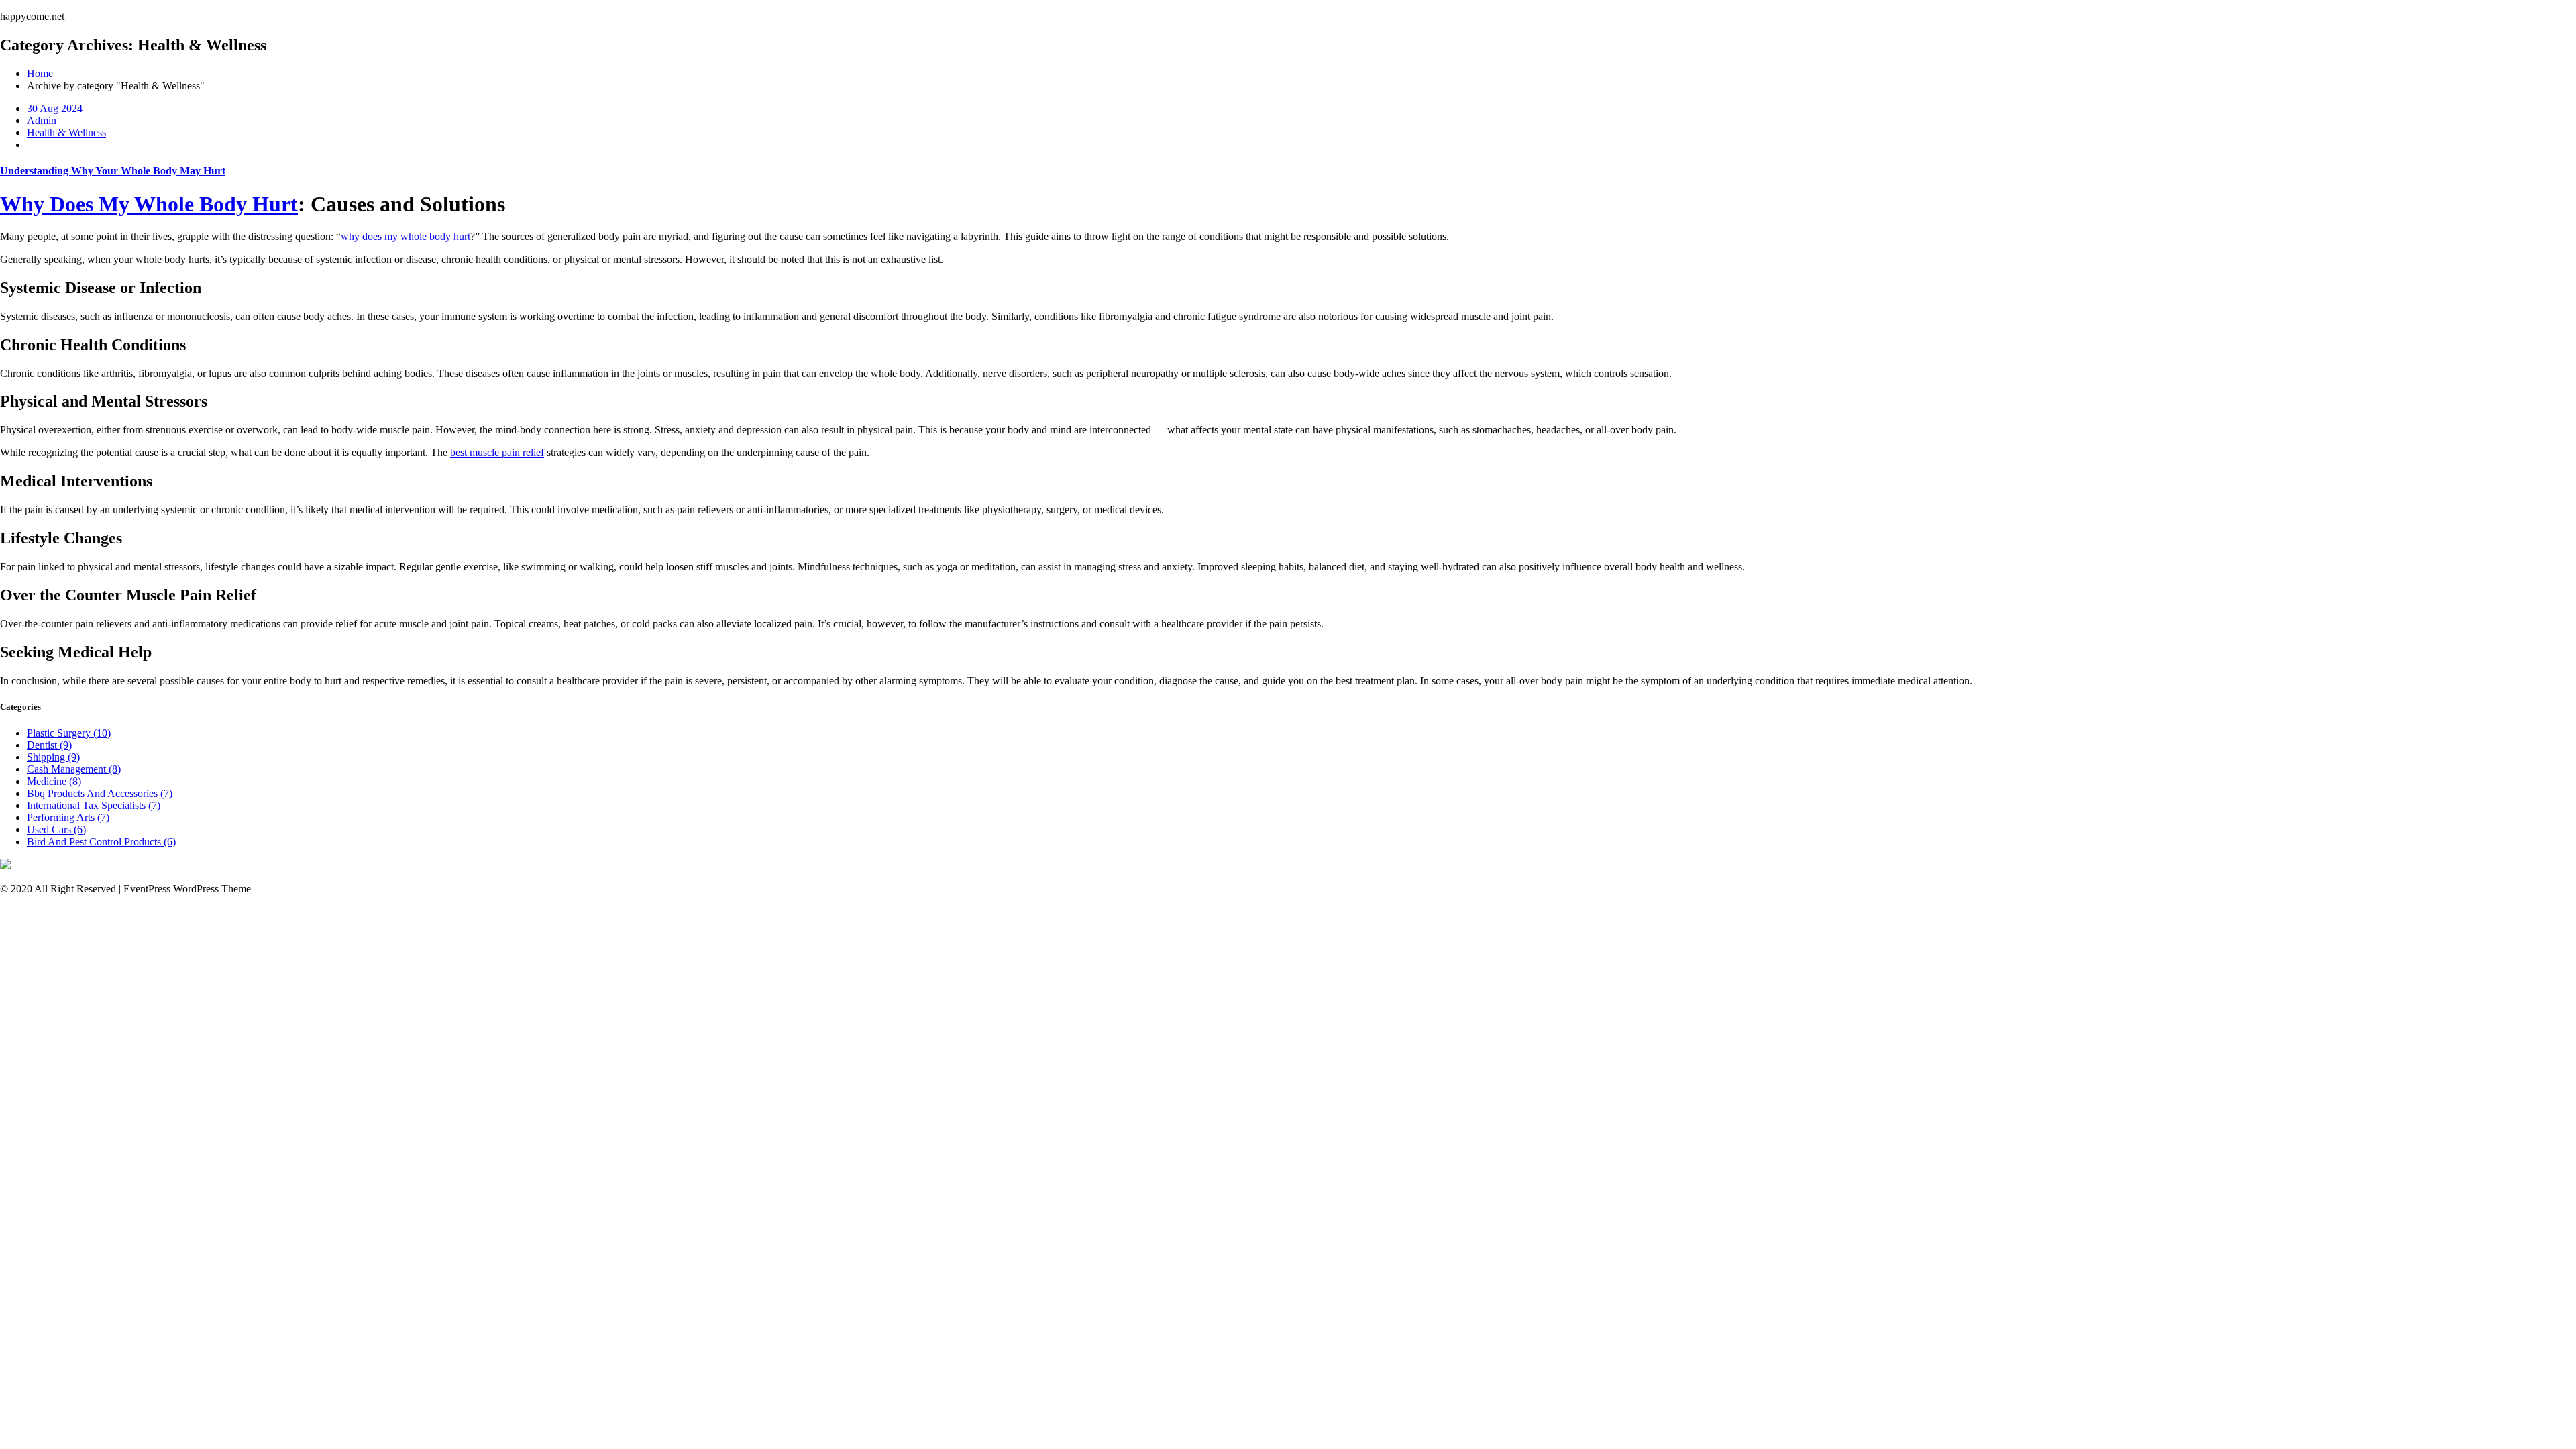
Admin (42, 120)
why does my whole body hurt (406, 236)
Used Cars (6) (56, 829)
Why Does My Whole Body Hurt (149, 204)
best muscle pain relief (497, 452)
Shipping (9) (53, 757)
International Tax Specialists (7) (94, 805)
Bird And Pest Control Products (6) (101, 842)
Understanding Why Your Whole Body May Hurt (113, 171)
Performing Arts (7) (68, 817)
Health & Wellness (66, 132)
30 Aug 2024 (55, 108)
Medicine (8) (54, 781)
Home (40, 73)
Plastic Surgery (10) (69, 733)
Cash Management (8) (74, 769)
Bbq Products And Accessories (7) (100, 793)
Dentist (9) (49, 745)
